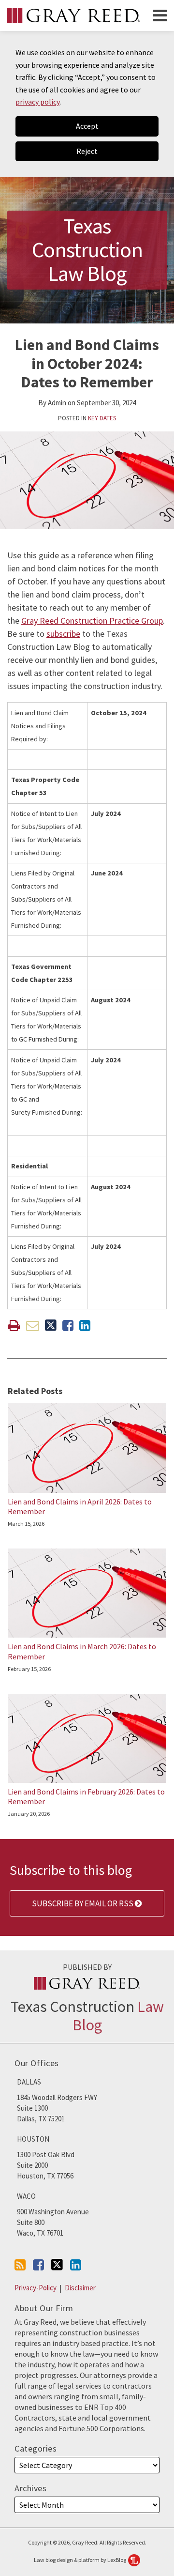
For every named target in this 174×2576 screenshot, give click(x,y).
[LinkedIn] (76, 2265)
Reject (87, 151)
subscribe (63, 634)
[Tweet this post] (51, 1326)
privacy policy (37, 102)
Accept (87, 126)
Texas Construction (87, 2015)
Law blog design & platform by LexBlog (80, 2560)
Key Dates (102, 418)
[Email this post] (33, 1326)
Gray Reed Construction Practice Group (92, 621)
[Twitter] (57, 2265)
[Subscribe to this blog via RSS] (20, 2265)
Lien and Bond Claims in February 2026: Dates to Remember (86, 1797)
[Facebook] (38, 2265)
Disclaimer (80, 2288)
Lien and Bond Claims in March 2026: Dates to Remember (82, 1651)
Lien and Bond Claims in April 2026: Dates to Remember (80, 1507)
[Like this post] (68, 1326)
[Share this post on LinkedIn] (85, 1326)
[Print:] (14, 1325)
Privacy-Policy (36, 2288)
